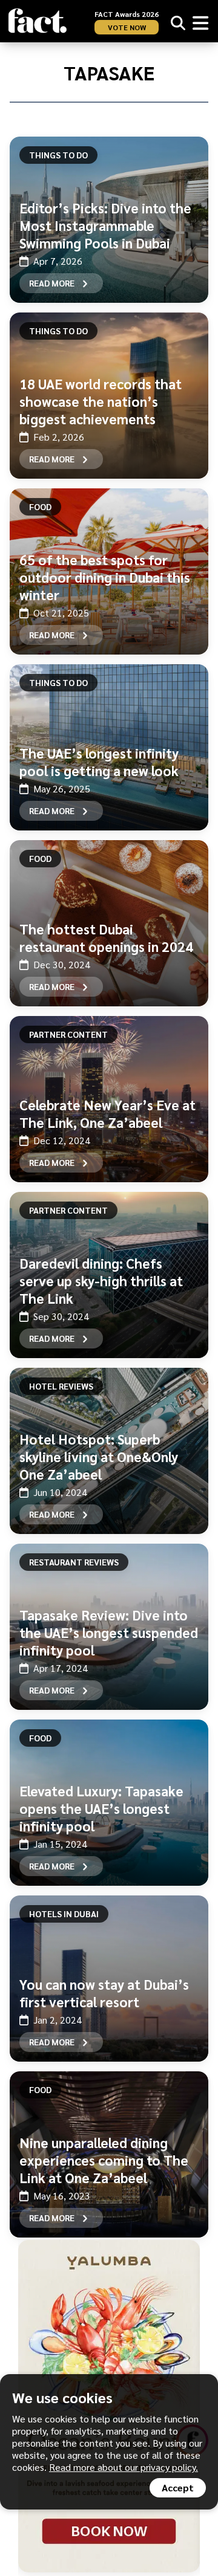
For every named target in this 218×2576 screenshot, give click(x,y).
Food (40, 506)
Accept (178, 2487)
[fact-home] (38, 21)
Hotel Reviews (61, 1386)
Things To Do (58, 155)
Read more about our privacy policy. (124, 2467)
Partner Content (68, 1034)
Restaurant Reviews (74, 1562)
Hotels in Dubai (64, 1914)
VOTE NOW (127, 27)
